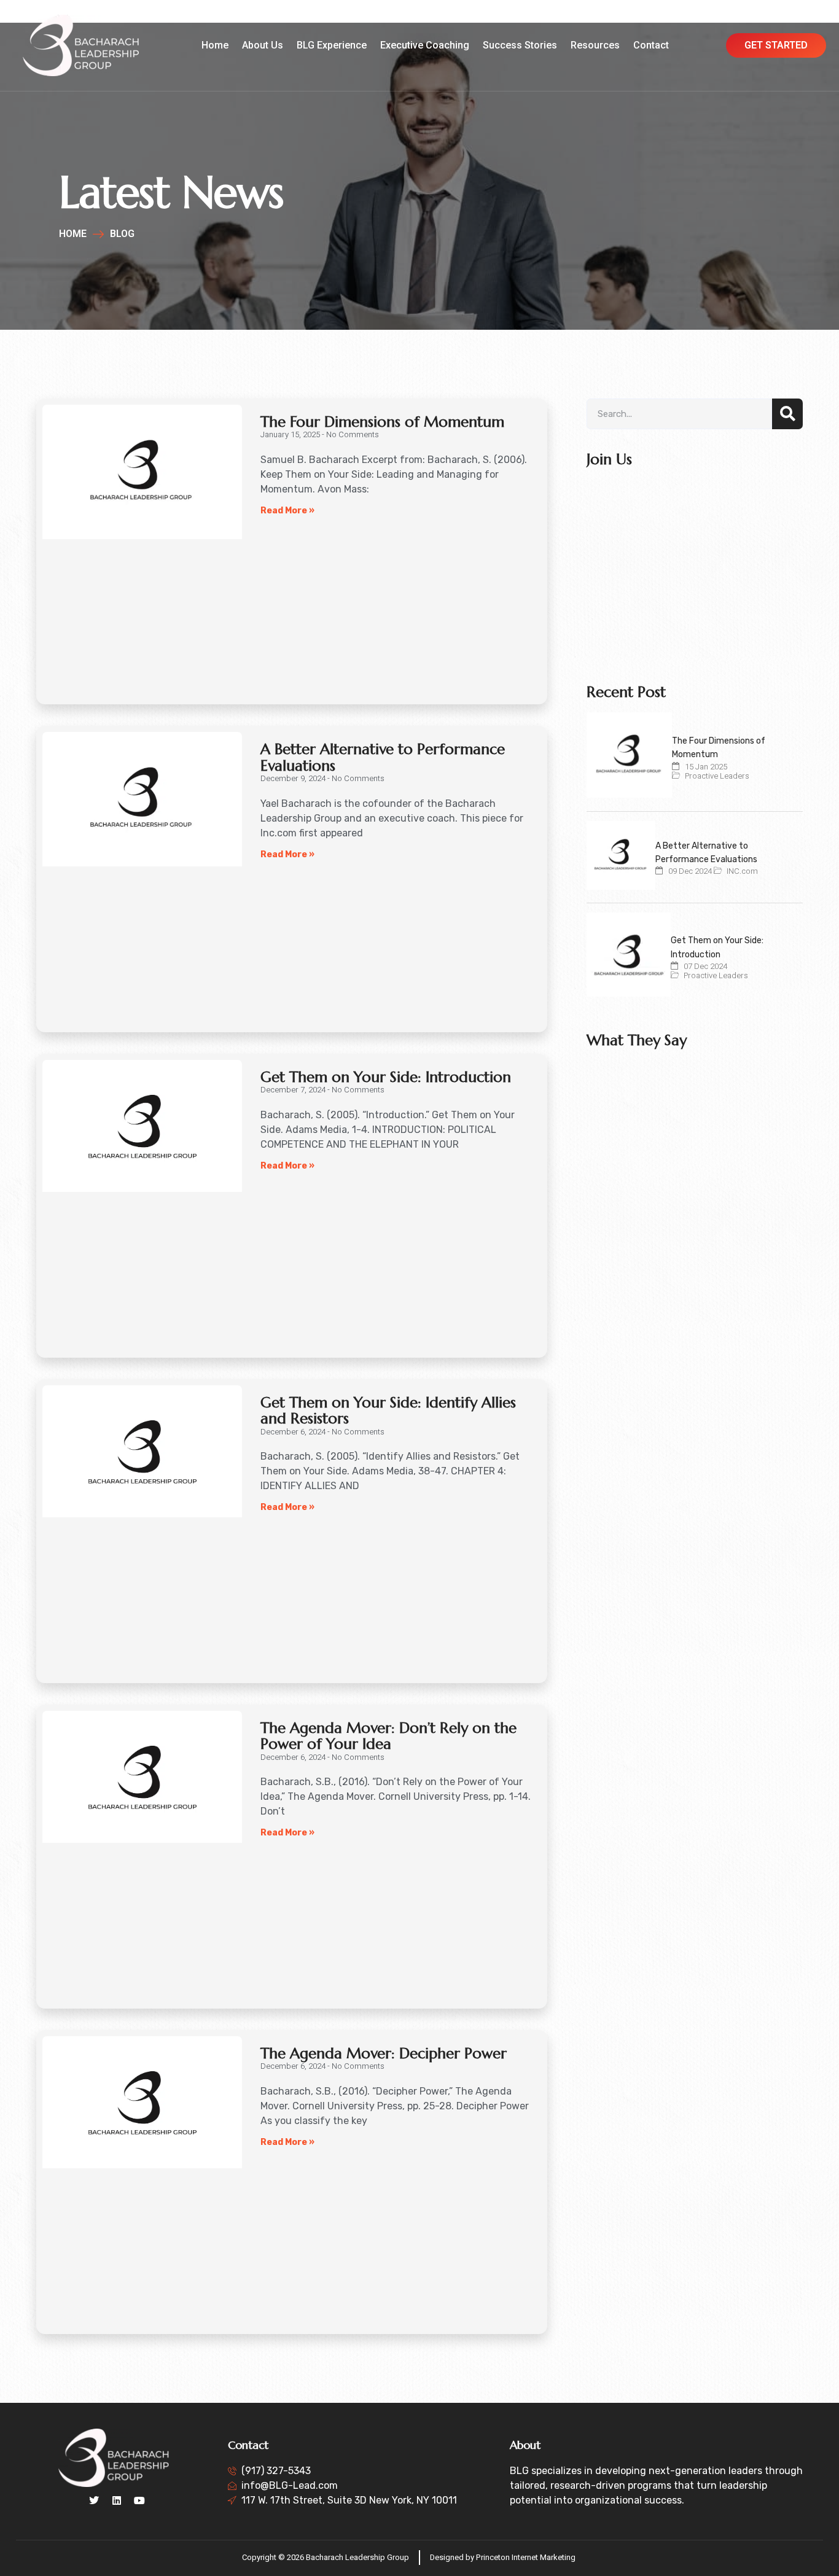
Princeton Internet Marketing (526, 2557)
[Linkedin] (117, 2500)
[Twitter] (94, 2500)
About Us (263, 45)
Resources (595, 45)
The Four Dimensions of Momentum (382, 422)
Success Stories (520, 45)
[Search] (787, 414)
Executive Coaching (425, 45)
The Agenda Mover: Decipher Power (384, 2053)
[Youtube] (139, 2500)
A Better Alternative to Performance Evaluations (383, 757)
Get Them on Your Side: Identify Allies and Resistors (388, 1411)
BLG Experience (332, 45)
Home (215, 45)
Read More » (287, 511)
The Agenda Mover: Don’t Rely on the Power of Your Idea (388, 1736)
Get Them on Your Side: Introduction (386, 1077)
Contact (651, 45)
